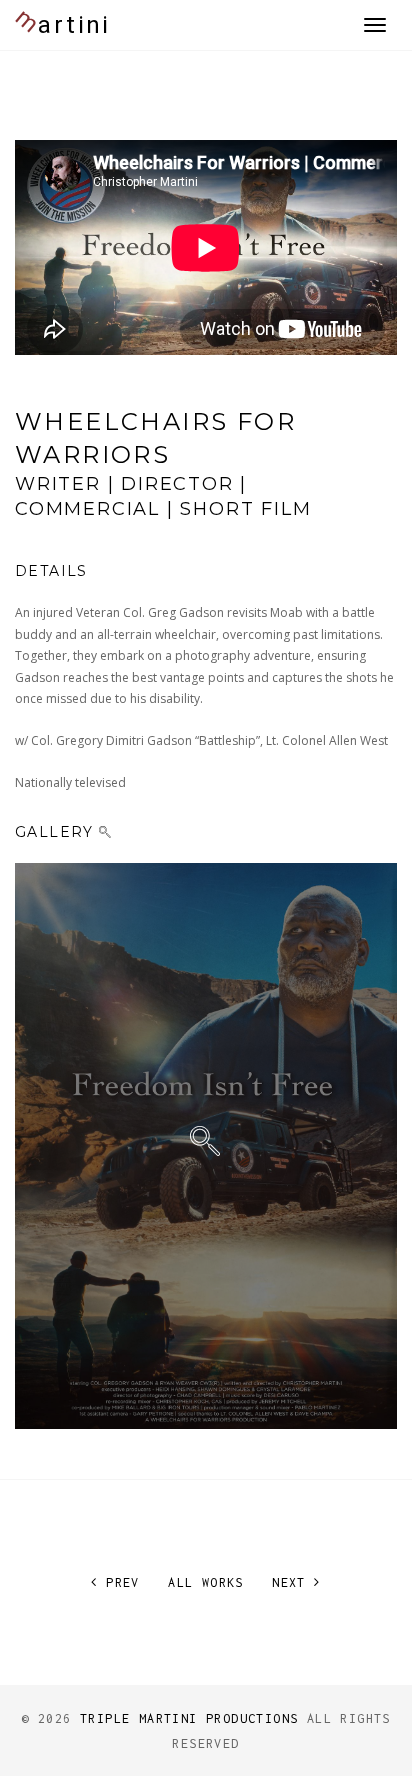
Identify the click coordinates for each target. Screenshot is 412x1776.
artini (60, 21)
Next (293, 1582)
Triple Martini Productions (189, 1718)
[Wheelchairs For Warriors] (206, 1146)
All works (206, 1582)
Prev (118, 1582)
